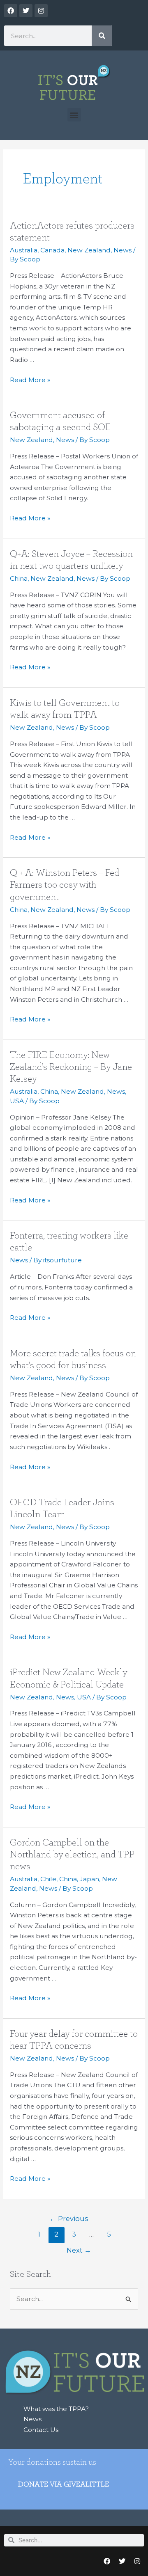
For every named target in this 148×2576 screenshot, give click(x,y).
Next (79, 2250)
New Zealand (89, 250)
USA (17, 1101)
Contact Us (41, 2430)
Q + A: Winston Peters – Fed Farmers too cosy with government (65, 885)
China (19, 578)
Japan (89, 1879)
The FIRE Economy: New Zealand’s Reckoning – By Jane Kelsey (71, 1067)
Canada (52, 250)
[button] (74, 115)
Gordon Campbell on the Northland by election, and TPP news (72, 1855)
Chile (48, 1879)
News (123, 250)
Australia (24, 250)
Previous (69, 2219)
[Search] (102, 36)
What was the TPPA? (56, 2409)
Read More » (30, 379)
